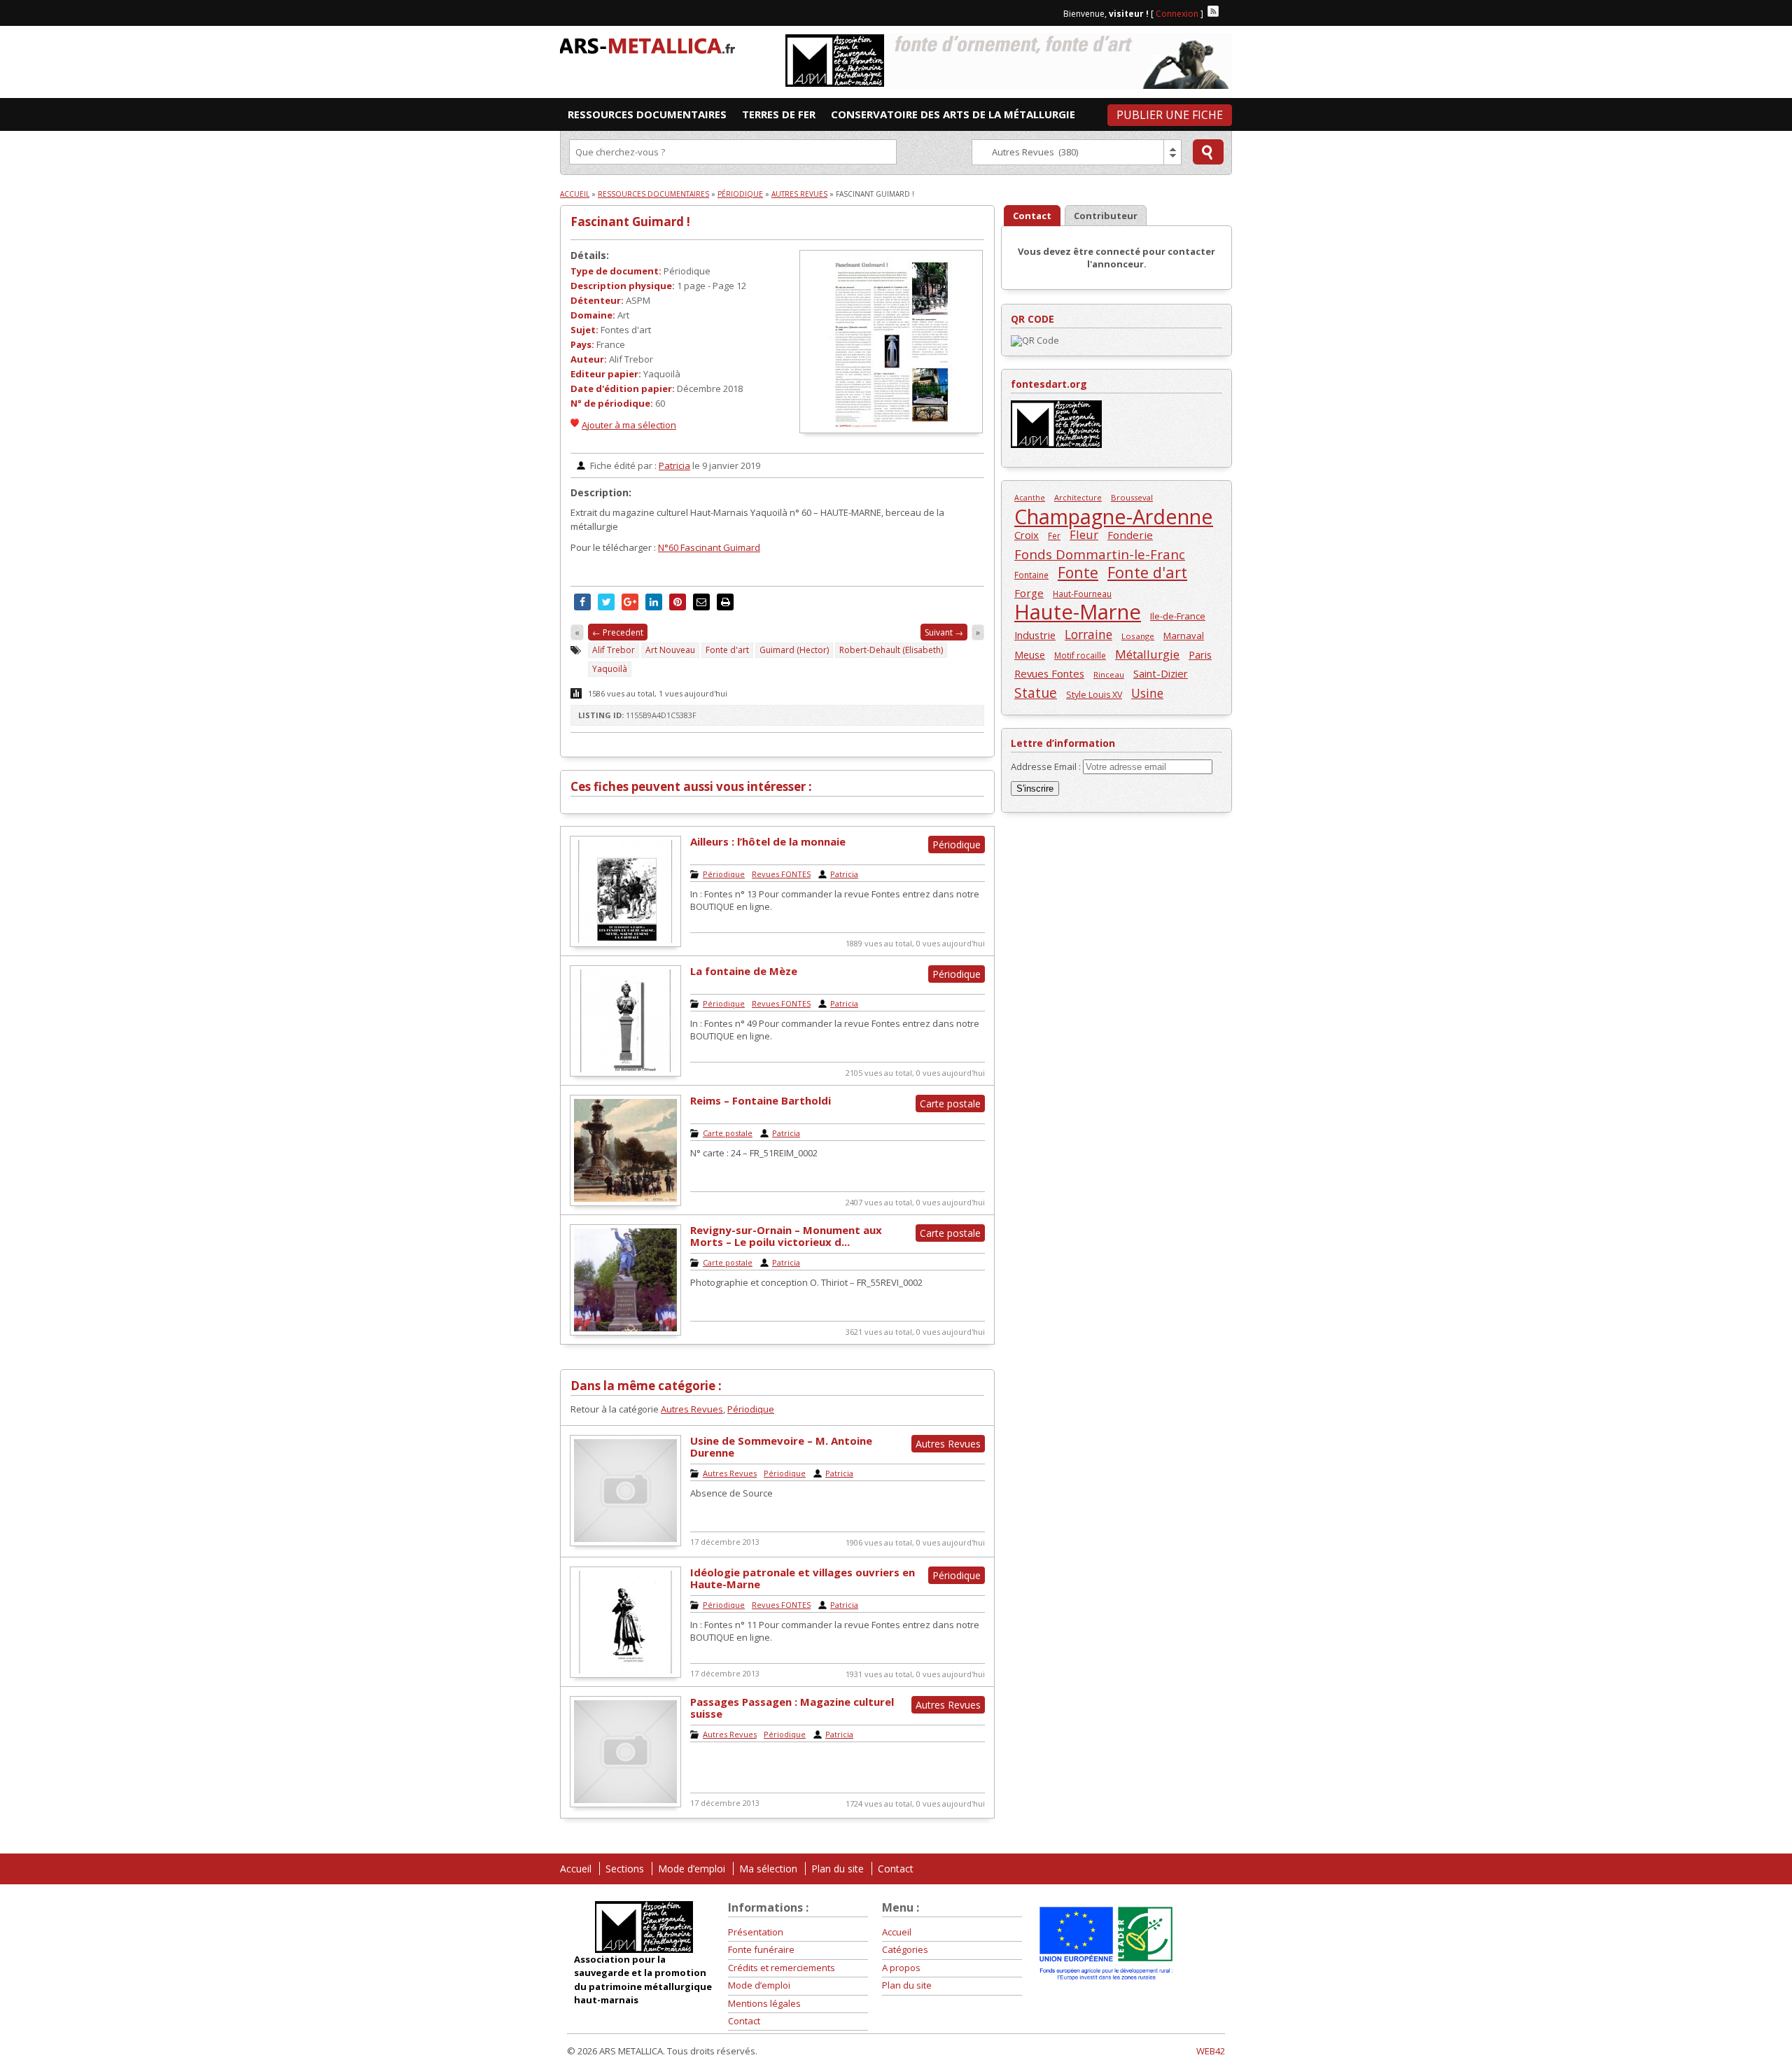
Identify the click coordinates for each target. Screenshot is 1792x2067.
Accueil (575, 194)
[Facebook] (1226, 11)
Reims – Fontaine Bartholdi (761, 1100)
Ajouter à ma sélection (629, 425)
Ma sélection (768, 1869)
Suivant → (944, 632)
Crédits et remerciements (782, 1968)
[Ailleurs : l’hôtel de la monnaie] (625, 944)
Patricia (674, 465)
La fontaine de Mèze (744, 971)
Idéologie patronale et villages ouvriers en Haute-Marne (803, 1578)
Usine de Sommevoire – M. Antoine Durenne (781, 1446)
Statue (1036, 693)
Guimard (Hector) (794, 650)
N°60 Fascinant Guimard (709, 547)
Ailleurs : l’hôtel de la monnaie (768, 841)
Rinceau (1109, 674)
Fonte (1078, 572)
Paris (1200, 654)
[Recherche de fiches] (1208, 152)
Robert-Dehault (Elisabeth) (891, 650)
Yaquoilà (610, 669)
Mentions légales (764, 2003)
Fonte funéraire (761, 1949)
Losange (1138, 636)
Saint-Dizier (1161, 673)
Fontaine (1031, 575)
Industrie (1035, 635)
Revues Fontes (1049, 673)
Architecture (1078, 497)
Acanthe (1030, 498)
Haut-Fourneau (1082, 594)
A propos (901, 1968)
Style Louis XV (1094, 695)
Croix (1027, 535)
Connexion (1177, 14)
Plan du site (838, 1869)
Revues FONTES (781, 874)
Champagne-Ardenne (1114, 516)
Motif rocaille (1080, 655)
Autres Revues (799, 194)
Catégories (905, 1949)
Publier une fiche (1170, 115)
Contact (896, 1869)
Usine (1147, 693)
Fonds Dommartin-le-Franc (1100, 554)
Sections (625, 1869)
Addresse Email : (1047, 766)
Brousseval (1132, 497)
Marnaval (1184, 636)
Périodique (740, 194)
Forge (1029, 593)
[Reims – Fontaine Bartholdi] (625, 1203)
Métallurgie (1147, 654)
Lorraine (1088, 635)
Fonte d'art (727, 650)
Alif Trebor (614, 650)
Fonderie (1130, 535)
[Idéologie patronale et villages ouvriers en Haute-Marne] (625, 1674)
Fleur (1084, 534)
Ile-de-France (1178, 616)
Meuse (1030, 655)
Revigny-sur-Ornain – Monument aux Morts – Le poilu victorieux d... (786, 1236)
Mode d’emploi (692, 1869)
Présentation (756, 1932)
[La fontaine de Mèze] (625, 1073)
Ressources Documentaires (653, 194)
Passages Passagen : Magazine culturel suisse (792, 1708)
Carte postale (728, 1133)
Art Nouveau (670, 650)
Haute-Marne (1078, 612)
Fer (1054, 535)
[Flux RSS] (1213, 11)
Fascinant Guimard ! (630, 222)
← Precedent (618, 632)
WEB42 (1211, 2051)
